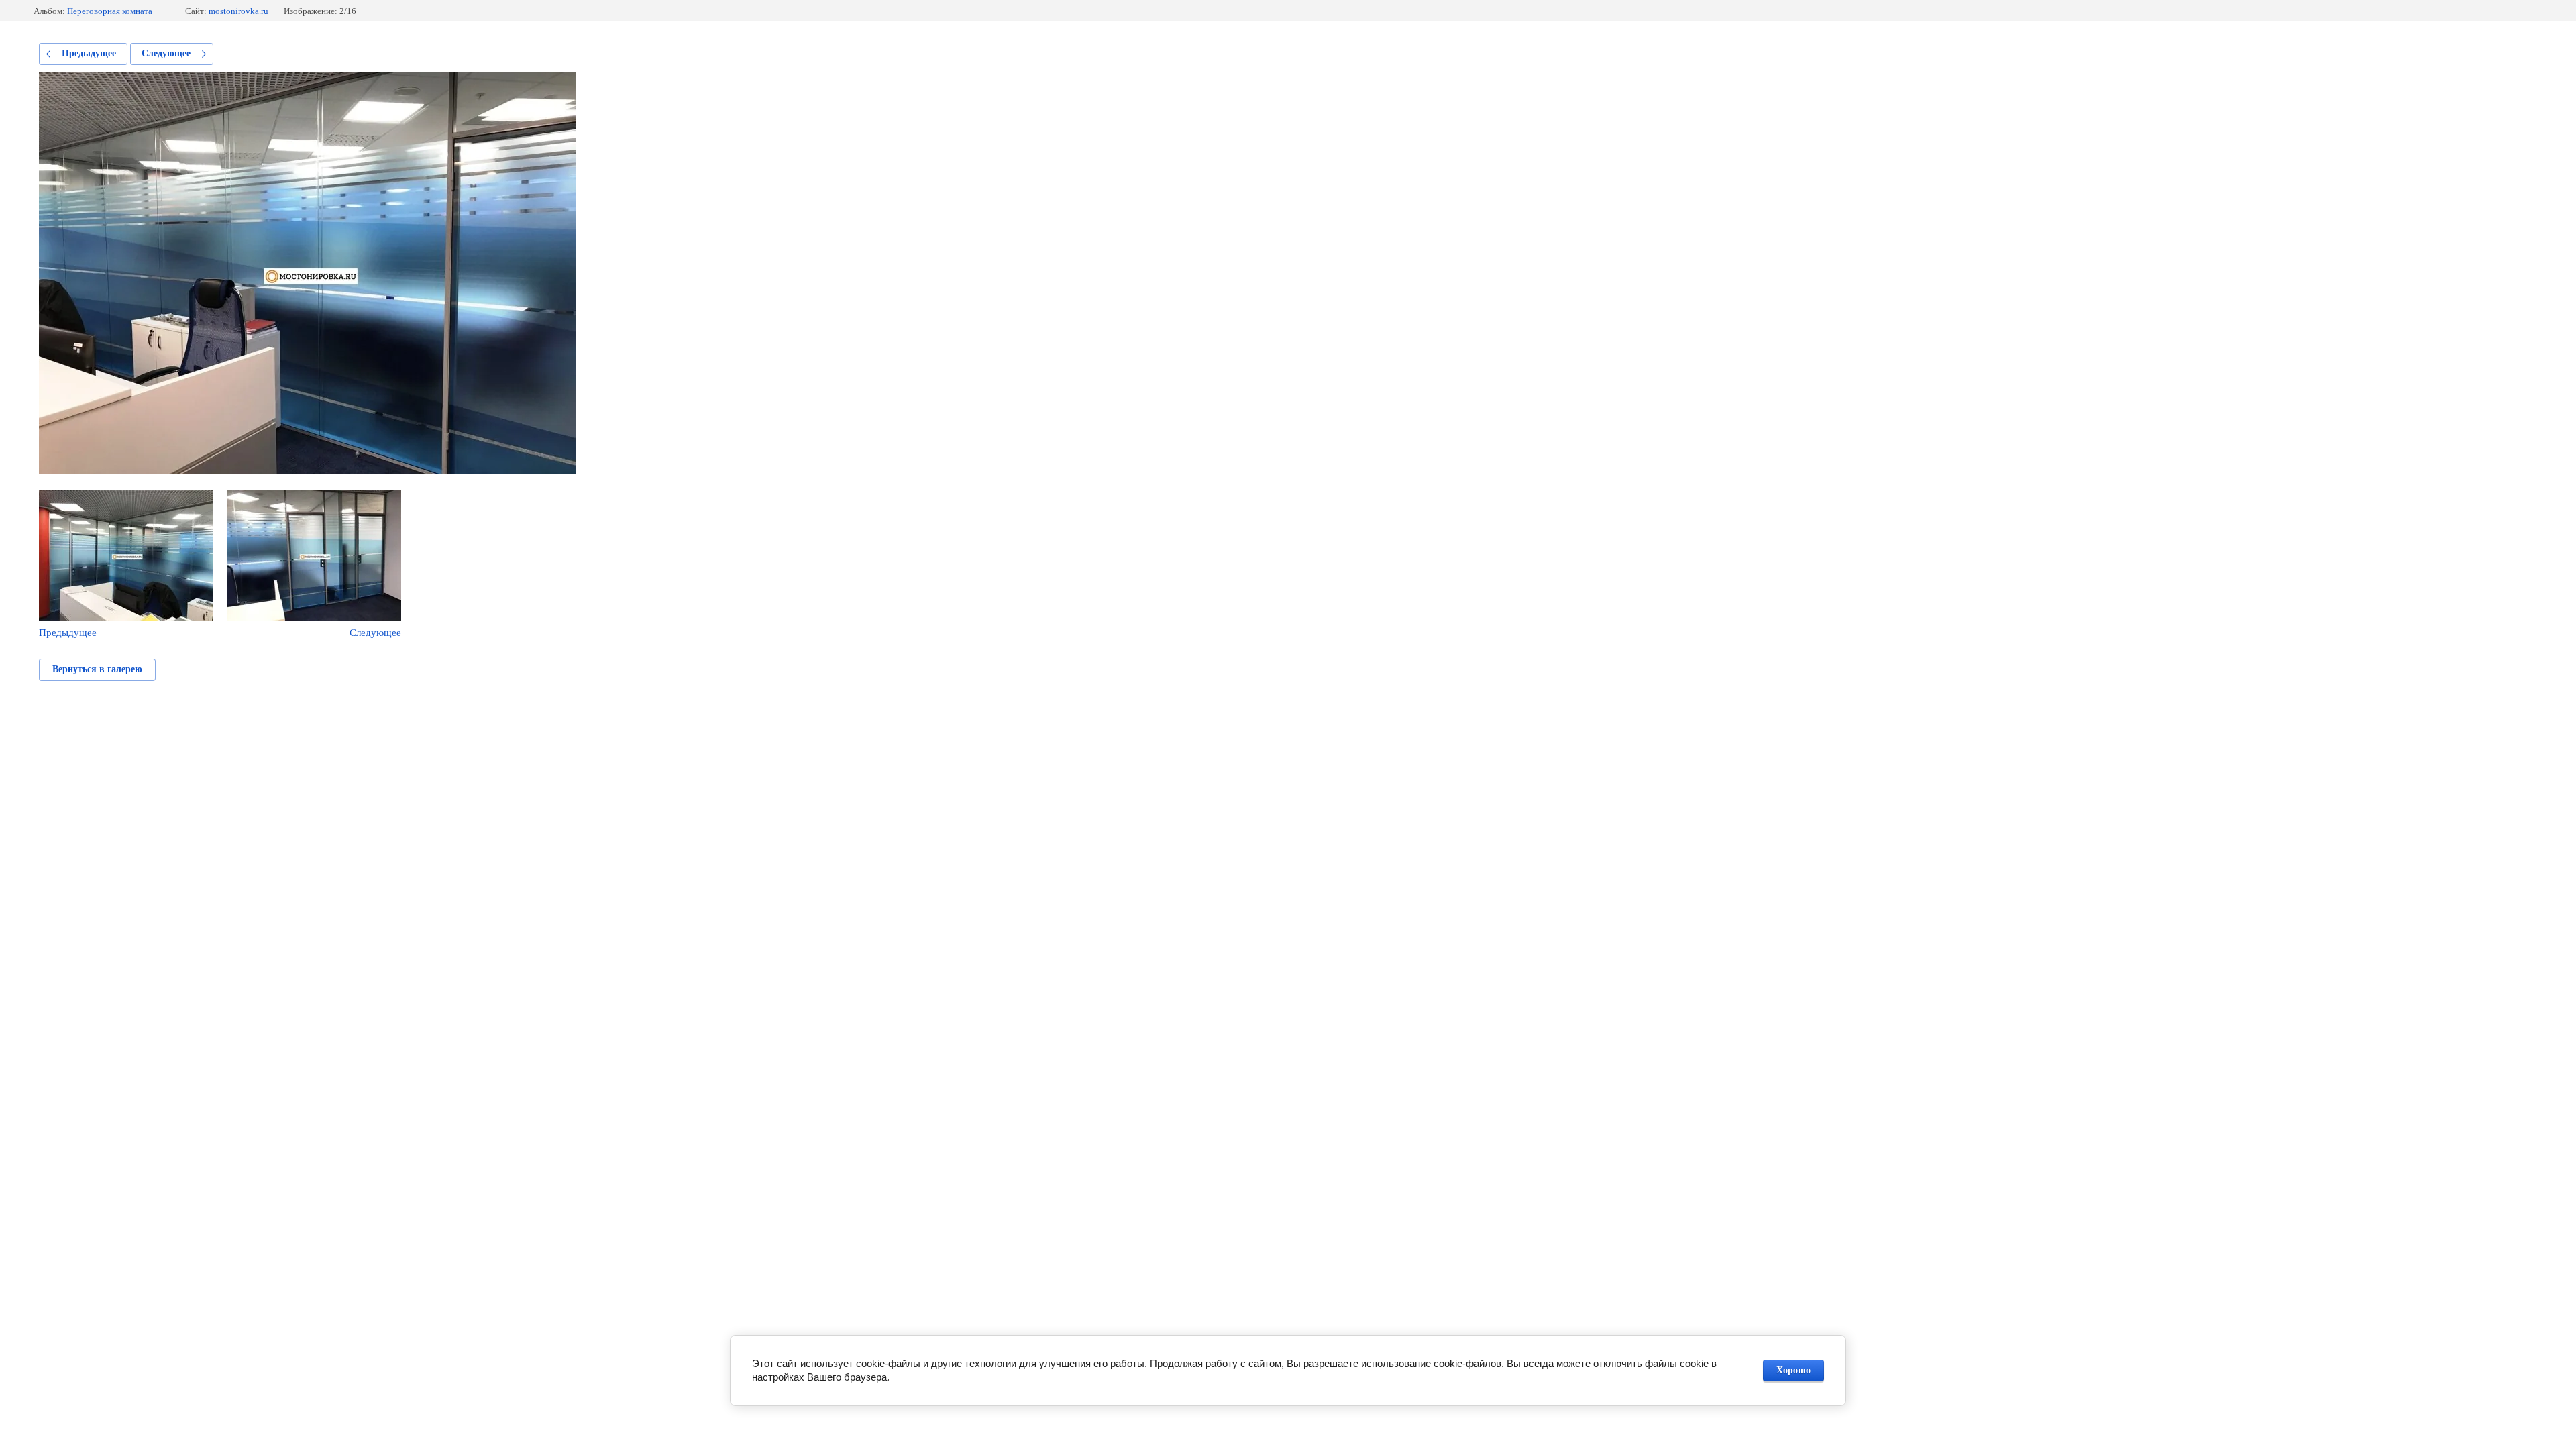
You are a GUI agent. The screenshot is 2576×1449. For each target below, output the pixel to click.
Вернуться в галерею (97, 669)
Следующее (166, 53)
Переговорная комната (110, 11)
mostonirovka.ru (238, 11)
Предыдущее (89, 53)
